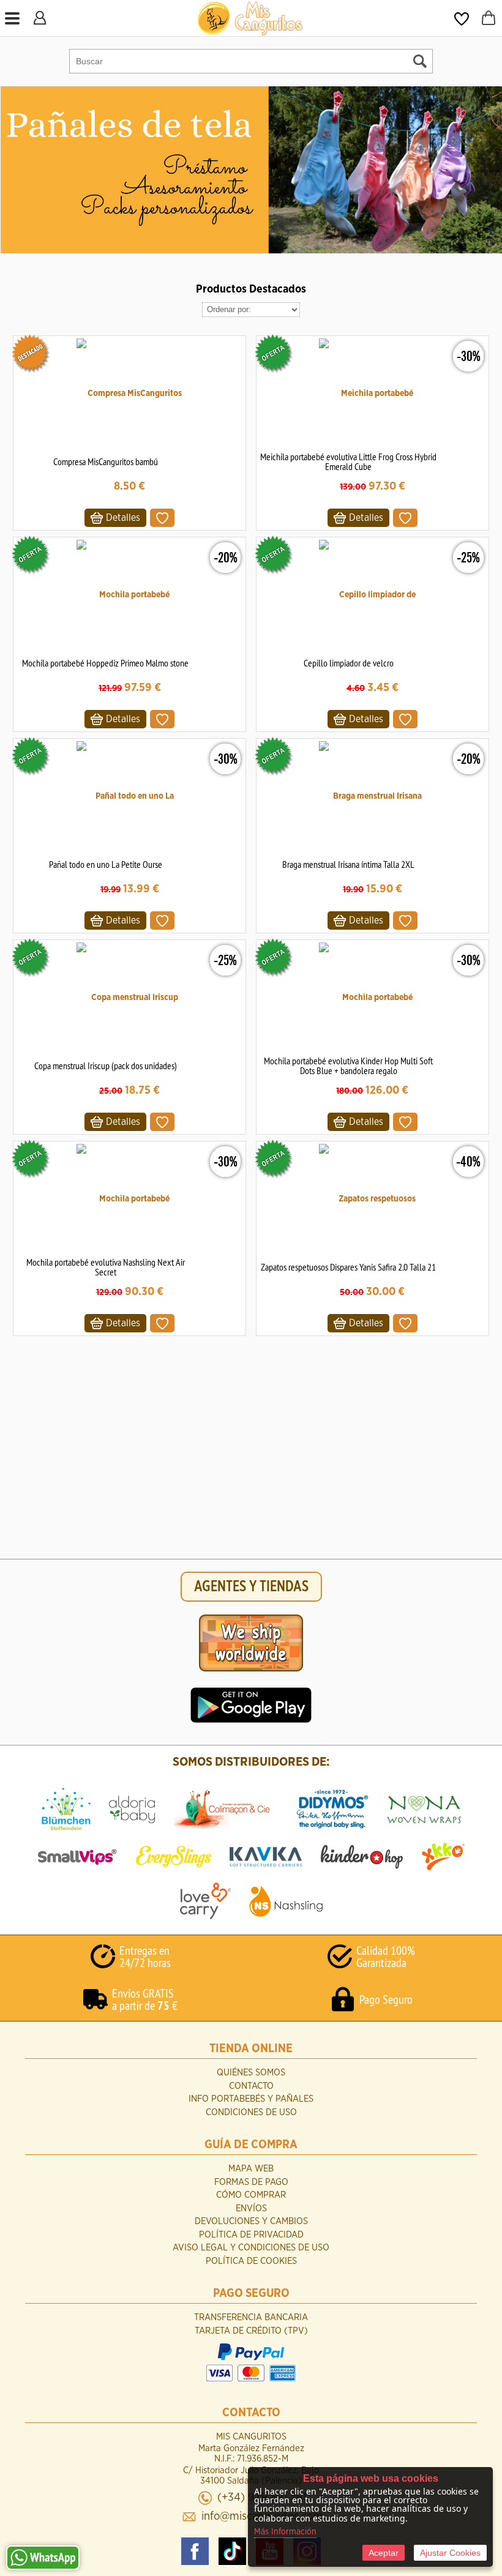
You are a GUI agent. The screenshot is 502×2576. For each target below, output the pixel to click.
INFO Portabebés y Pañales (251, 2099)
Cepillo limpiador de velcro (349, 663)
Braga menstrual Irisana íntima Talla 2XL (348, 864)
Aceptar (384, 2553)
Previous (11, 170)
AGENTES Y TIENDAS (251, 1587)
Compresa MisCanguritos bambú (106, 461)
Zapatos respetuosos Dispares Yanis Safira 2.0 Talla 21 (348, 1267)
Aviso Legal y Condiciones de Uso (251, 2248)
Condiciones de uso (251, 2112)
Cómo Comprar (251, 2195)
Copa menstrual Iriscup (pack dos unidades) (106, 1066)
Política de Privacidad (251, 2235)
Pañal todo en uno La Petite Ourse (106, 864)
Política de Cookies (251, 2261)
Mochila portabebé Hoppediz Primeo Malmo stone (105, 663)
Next (492, 170)
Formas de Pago (251, 2182)
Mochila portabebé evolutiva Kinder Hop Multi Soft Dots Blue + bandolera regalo (348, 1066)
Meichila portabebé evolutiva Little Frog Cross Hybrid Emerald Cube (348, 461)
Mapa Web (251, 2169)
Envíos (251, 2208)
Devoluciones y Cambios (251, 2221)
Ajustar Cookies (450, 2553)
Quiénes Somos (251, 2073)
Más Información (285, 2532)
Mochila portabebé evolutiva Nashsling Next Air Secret (106, 1267)
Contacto (251, 2086)
